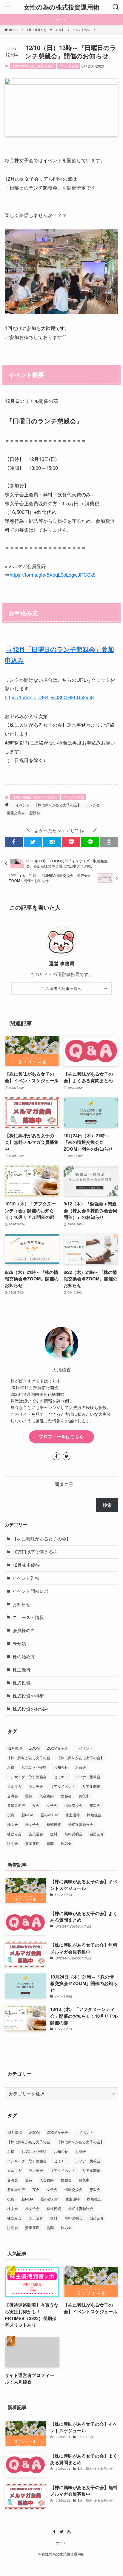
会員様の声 (24, 1630)
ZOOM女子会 (57, 1748)
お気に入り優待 (34, 1767)
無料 (54, 1834)
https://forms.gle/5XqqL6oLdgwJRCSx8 (53, 575)
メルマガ (14, 1786)
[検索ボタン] (116, 7)
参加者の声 (16, 1805)
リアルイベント (63, 1786)
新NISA (27, 1815)
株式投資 (21, 1683)
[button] (14, 842)
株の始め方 (24, 1656)
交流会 (13, 1796)
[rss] (69, 2532)
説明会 (13, 1843)
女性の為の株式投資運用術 (61, 7)
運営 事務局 (62, 964)
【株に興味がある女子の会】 (33, 66)
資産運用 (32, 1843)
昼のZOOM (49, 1815)
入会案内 (47, 1796)
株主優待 (21, 1669)
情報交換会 (16, 812)
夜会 (36, 1805)
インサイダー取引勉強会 (27, 1777)
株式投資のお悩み (30, 1709)
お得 (11, 1767)
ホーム (61, 2543)
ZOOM (34, 1748)
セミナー (61, 1777)
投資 (11, 1815)
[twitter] (67, 1456)
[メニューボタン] (7, 7)
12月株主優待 (26, 1565)
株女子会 (32, 1824)
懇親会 (35, 812)
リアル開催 (91, 1786)
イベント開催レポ (30, 1591)
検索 (107, 1505)
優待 (29, 1796)
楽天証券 (36, 1834)
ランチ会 (93, 805)
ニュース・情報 (28, 1617)
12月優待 (15, 1748)
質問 (50, 1843)
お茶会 (81, 1767)
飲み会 (66, 1843)
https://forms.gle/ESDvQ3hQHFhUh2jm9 (49, 697)
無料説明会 (73, 1834)
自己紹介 (97, 1834)
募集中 (84, 1796)
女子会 (52, 1805)
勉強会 (66, 1796)
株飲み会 (14, 1834)
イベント (21, 805)
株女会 (13, 1824)
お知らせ (21, 1604)
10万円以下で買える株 (35, 1552)
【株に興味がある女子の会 (29, 1758)
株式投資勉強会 (81, 1824)
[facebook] (56, 1456)
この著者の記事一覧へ (62, 988)
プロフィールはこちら (61, 1436)
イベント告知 (68, 66)
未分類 (19, 1643)
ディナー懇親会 (88, 1777)
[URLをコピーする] (109, 842)
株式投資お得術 (28, 1696)
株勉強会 (94, 1815)
